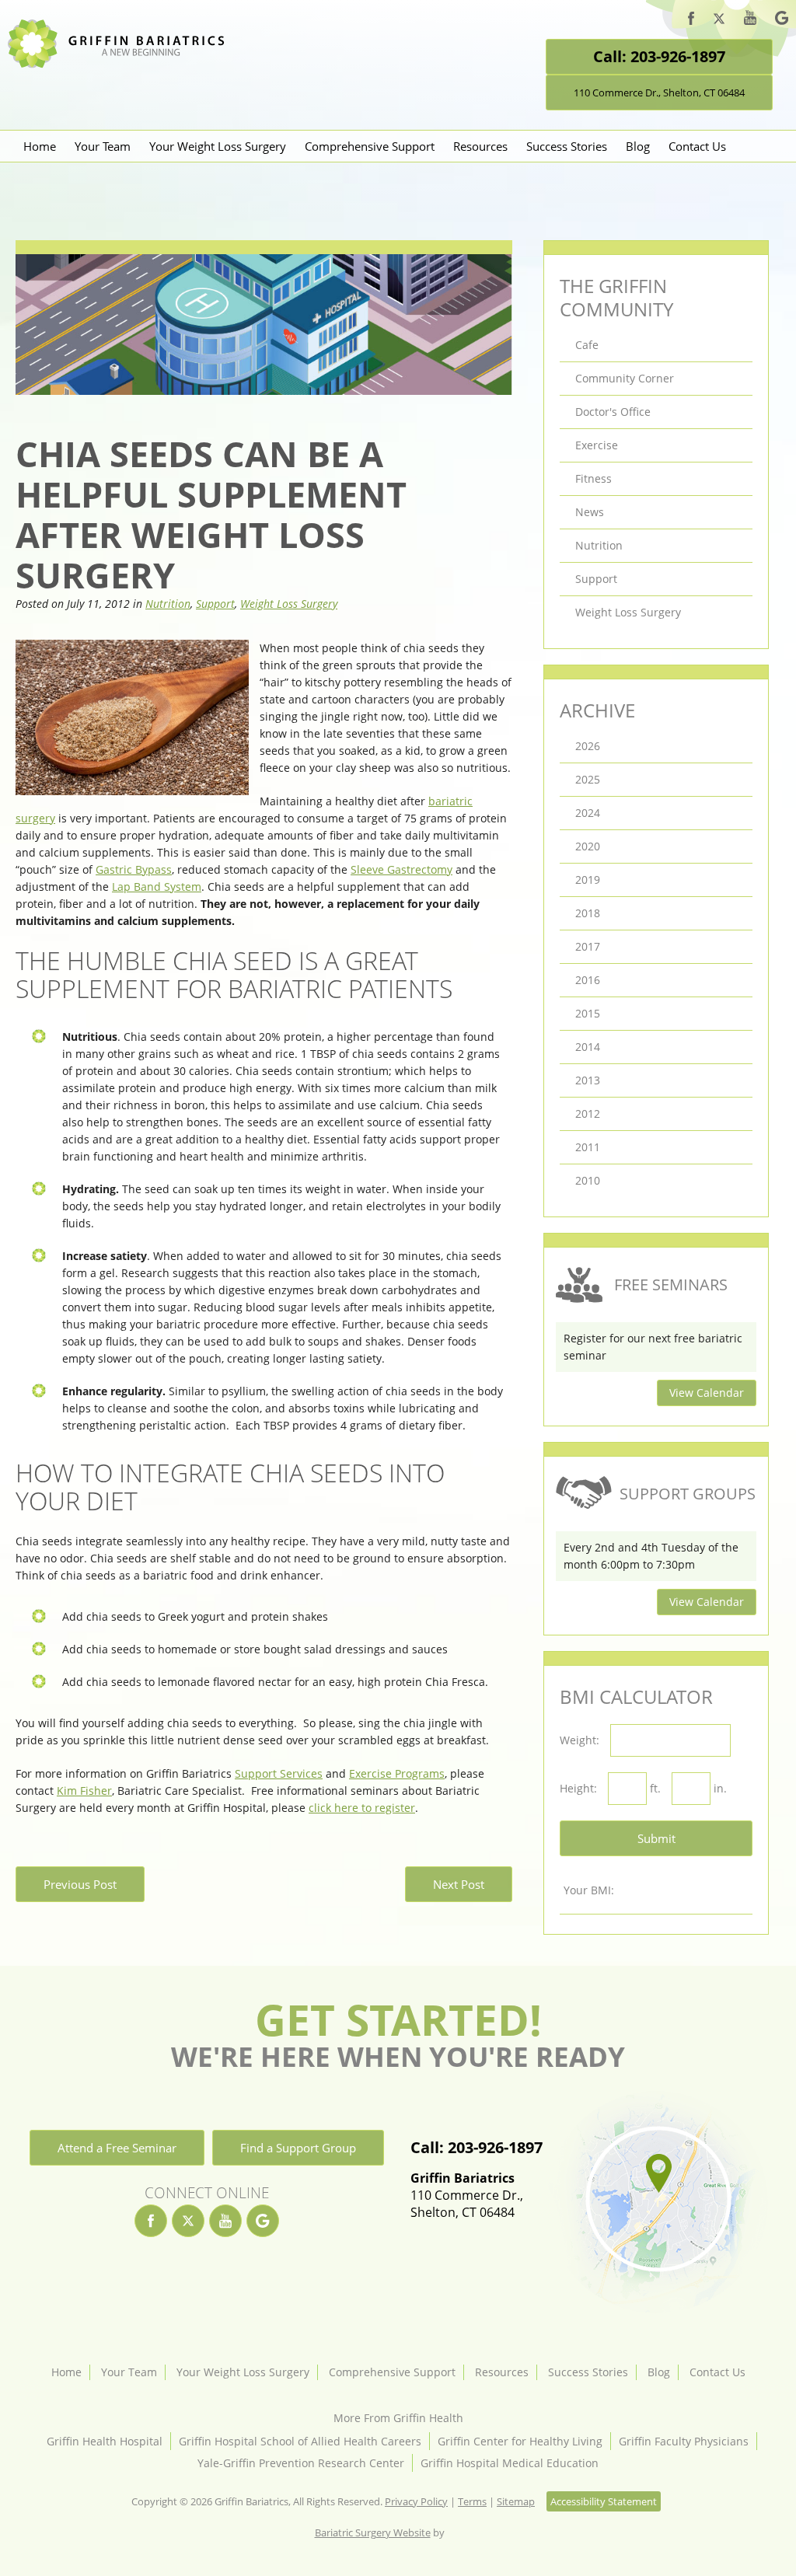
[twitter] (719, 21)
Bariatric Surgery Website (373, 2532)
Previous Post (80, 1884)
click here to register (362, 1808)
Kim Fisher (84, 1791)
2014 (588, 1047)
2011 (588, 1147)
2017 (588, 946)
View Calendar (707, 1393)
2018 (588, 913)
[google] (782, 20)
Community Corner (625, 378)
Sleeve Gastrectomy (401, 869)
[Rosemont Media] (464, 2532)
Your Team (103, 146)
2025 (588, 779)
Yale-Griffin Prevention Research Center (301, 2463)
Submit (656, 1838)
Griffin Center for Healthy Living (520, 2441)
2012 (588, 1113)
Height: (578, 1788)
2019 (588, 880)
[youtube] (750, 20)
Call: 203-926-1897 (659, 56)
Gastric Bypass (134, 869)
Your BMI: (589, 1890)
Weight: (580, 1740)
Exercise (597, 445)
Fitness (594, 478)
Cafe (587, 345)
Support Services (279, 1773)
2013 (588, 1080)
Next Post (459, 1884)
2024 (588, 813)
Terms (472, 2501)
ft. (655, 1788)
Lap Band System (157, 887)
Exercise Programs (397, 1773)
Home (40, 146)
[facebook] (691, 21)
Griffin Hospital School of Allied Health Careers (300, 2441)
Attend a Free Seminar (117, 2148)
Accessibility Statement (604, 2501)
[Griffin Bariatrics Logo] (122, 64)
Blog (638, 146)
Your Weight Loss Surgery (218, 146)
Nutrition (168, 604)
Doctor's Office (613, 412)
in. (720, 1788)
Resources (480, 146)
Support (215, 604)
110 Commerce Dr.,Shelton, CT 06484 (467, 2195)
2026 (588, 746)
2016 (588, 980)
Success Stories (567, 146)
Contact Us (697, 146)
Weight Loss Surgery (289, 604)
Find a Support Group (298, 2148)
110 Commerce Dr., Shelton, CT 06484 (659, 92)
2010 (588, 1180)
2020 (588, 846)
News (590, 512)
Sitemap (516, 2501)
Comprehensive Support (370, 146)
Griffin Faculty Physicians (684, 2441)
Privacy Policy (416, 2501)
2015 (588, 1013)
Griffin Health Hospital (105, 2441)
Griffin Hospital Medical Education (510, 2463)
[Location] (657, 2202)
